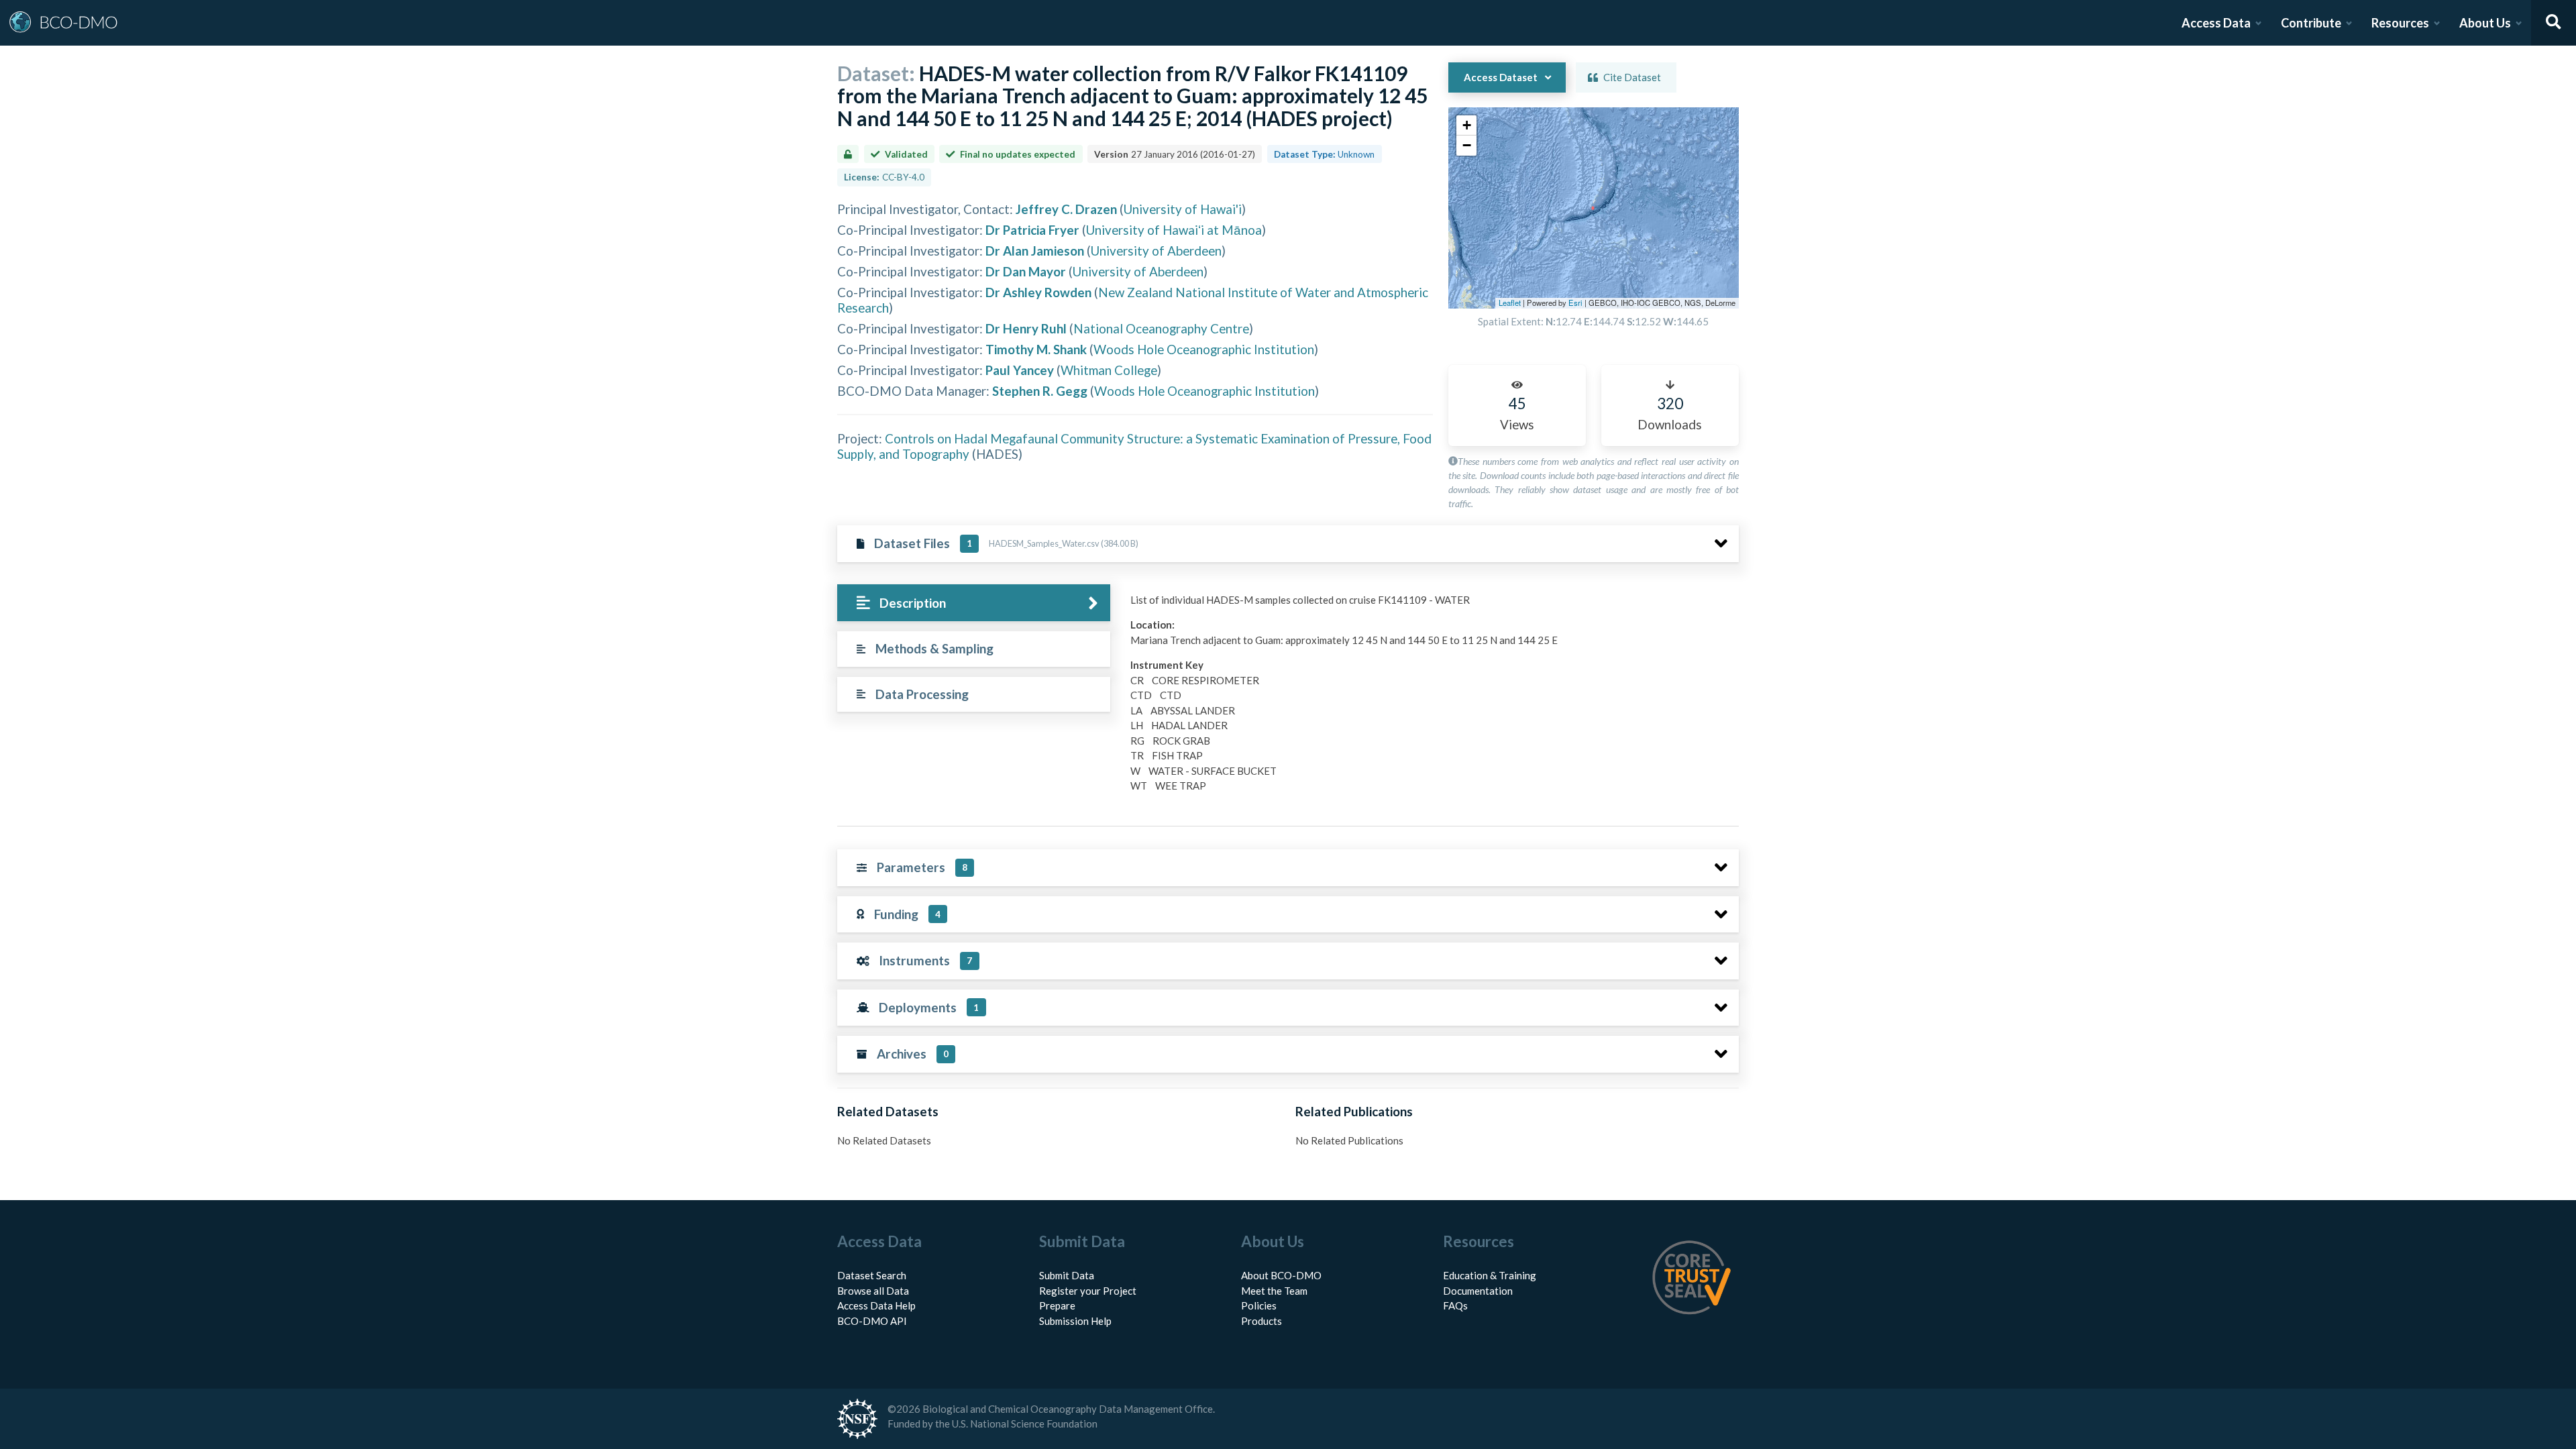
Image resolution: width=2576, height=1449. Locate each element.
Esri (1575, 303)
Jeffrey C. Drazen (1066, 209)
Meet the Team (1274, 1291)
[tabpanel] (1431, 698)
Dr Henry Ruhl (1026, 328)
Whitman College (1109, 370)
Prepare (1057, 1305)
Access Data (2216, 23)
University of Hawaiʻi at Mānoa (1174, 230)
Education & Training (1490, 1275)
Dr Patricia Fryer (1032, 230)
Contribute (2311, 23)
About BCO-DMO (1281, 1275)
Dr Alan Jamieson (1035, 251)
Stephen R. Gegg (1040, 391)
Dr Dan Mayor (1026, 271)
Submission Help (1075, 1321)
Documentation (1478, 1291)
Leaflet (1510, 303)
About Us (2485, 23)
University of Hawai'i (1183, 209)
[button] (1466, 125)
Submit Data (1067, 1275)
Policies (1259, 1305)
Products (1262, 1321)
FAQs (1455, 1305)
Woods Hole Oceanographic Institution (1204, 349)
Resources (2400, 23)
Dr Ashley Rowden (1038, 292)
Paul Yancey (1020, 370)
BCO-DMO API (872, 1321)
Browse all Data (873, 1291)
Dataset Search (872, 1275)
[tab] (974, 603)
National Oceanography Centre (1161, 328)
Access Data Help (876, 1305)
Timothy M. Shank (1036, 349)
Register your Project (1088, 1291)
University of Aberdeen (1156, 251)
